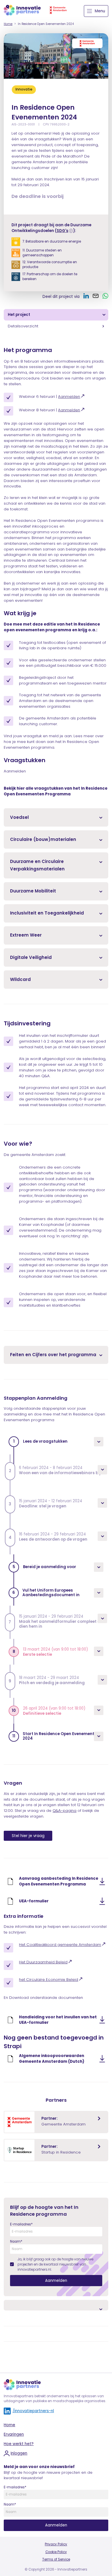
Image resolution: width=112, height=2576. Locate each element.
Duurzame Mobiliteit (33, 891)
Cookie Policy (56, 2552)
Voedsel (19, 817)
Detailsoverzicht (23, 326)
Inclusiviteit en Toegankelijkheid (47, 913)
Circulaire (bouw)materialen (43, 839)
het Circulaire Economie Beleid (49, 1980)
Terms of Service (56, 2559)
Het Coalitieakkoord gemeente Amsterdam (60, 1945)
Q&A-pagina (64, 1811)
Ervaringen (14, 2434)
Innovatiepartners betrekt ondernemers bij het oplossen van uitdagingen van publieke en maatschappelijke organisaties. (55, 2399)
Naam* (16, 2241)
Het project (19, 315)
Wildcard (20, 979)
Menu (100, 11)
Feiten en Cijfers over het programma (53, 1355)
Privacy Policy (56, 2544)
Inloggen (19, 2453)
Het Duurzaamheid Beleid (43, 1962)
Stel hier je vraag (28, 1836)
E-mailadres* (21, 2224)
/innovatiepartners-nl (33, 2411)
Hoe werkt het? (19, 2444)
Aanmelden (69, 397)
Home (8, 24)
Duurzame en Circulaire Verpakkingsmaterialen (37, 865)
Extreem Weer (26, 935)
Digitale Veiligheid (31, 957)
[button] (56, 1442)
